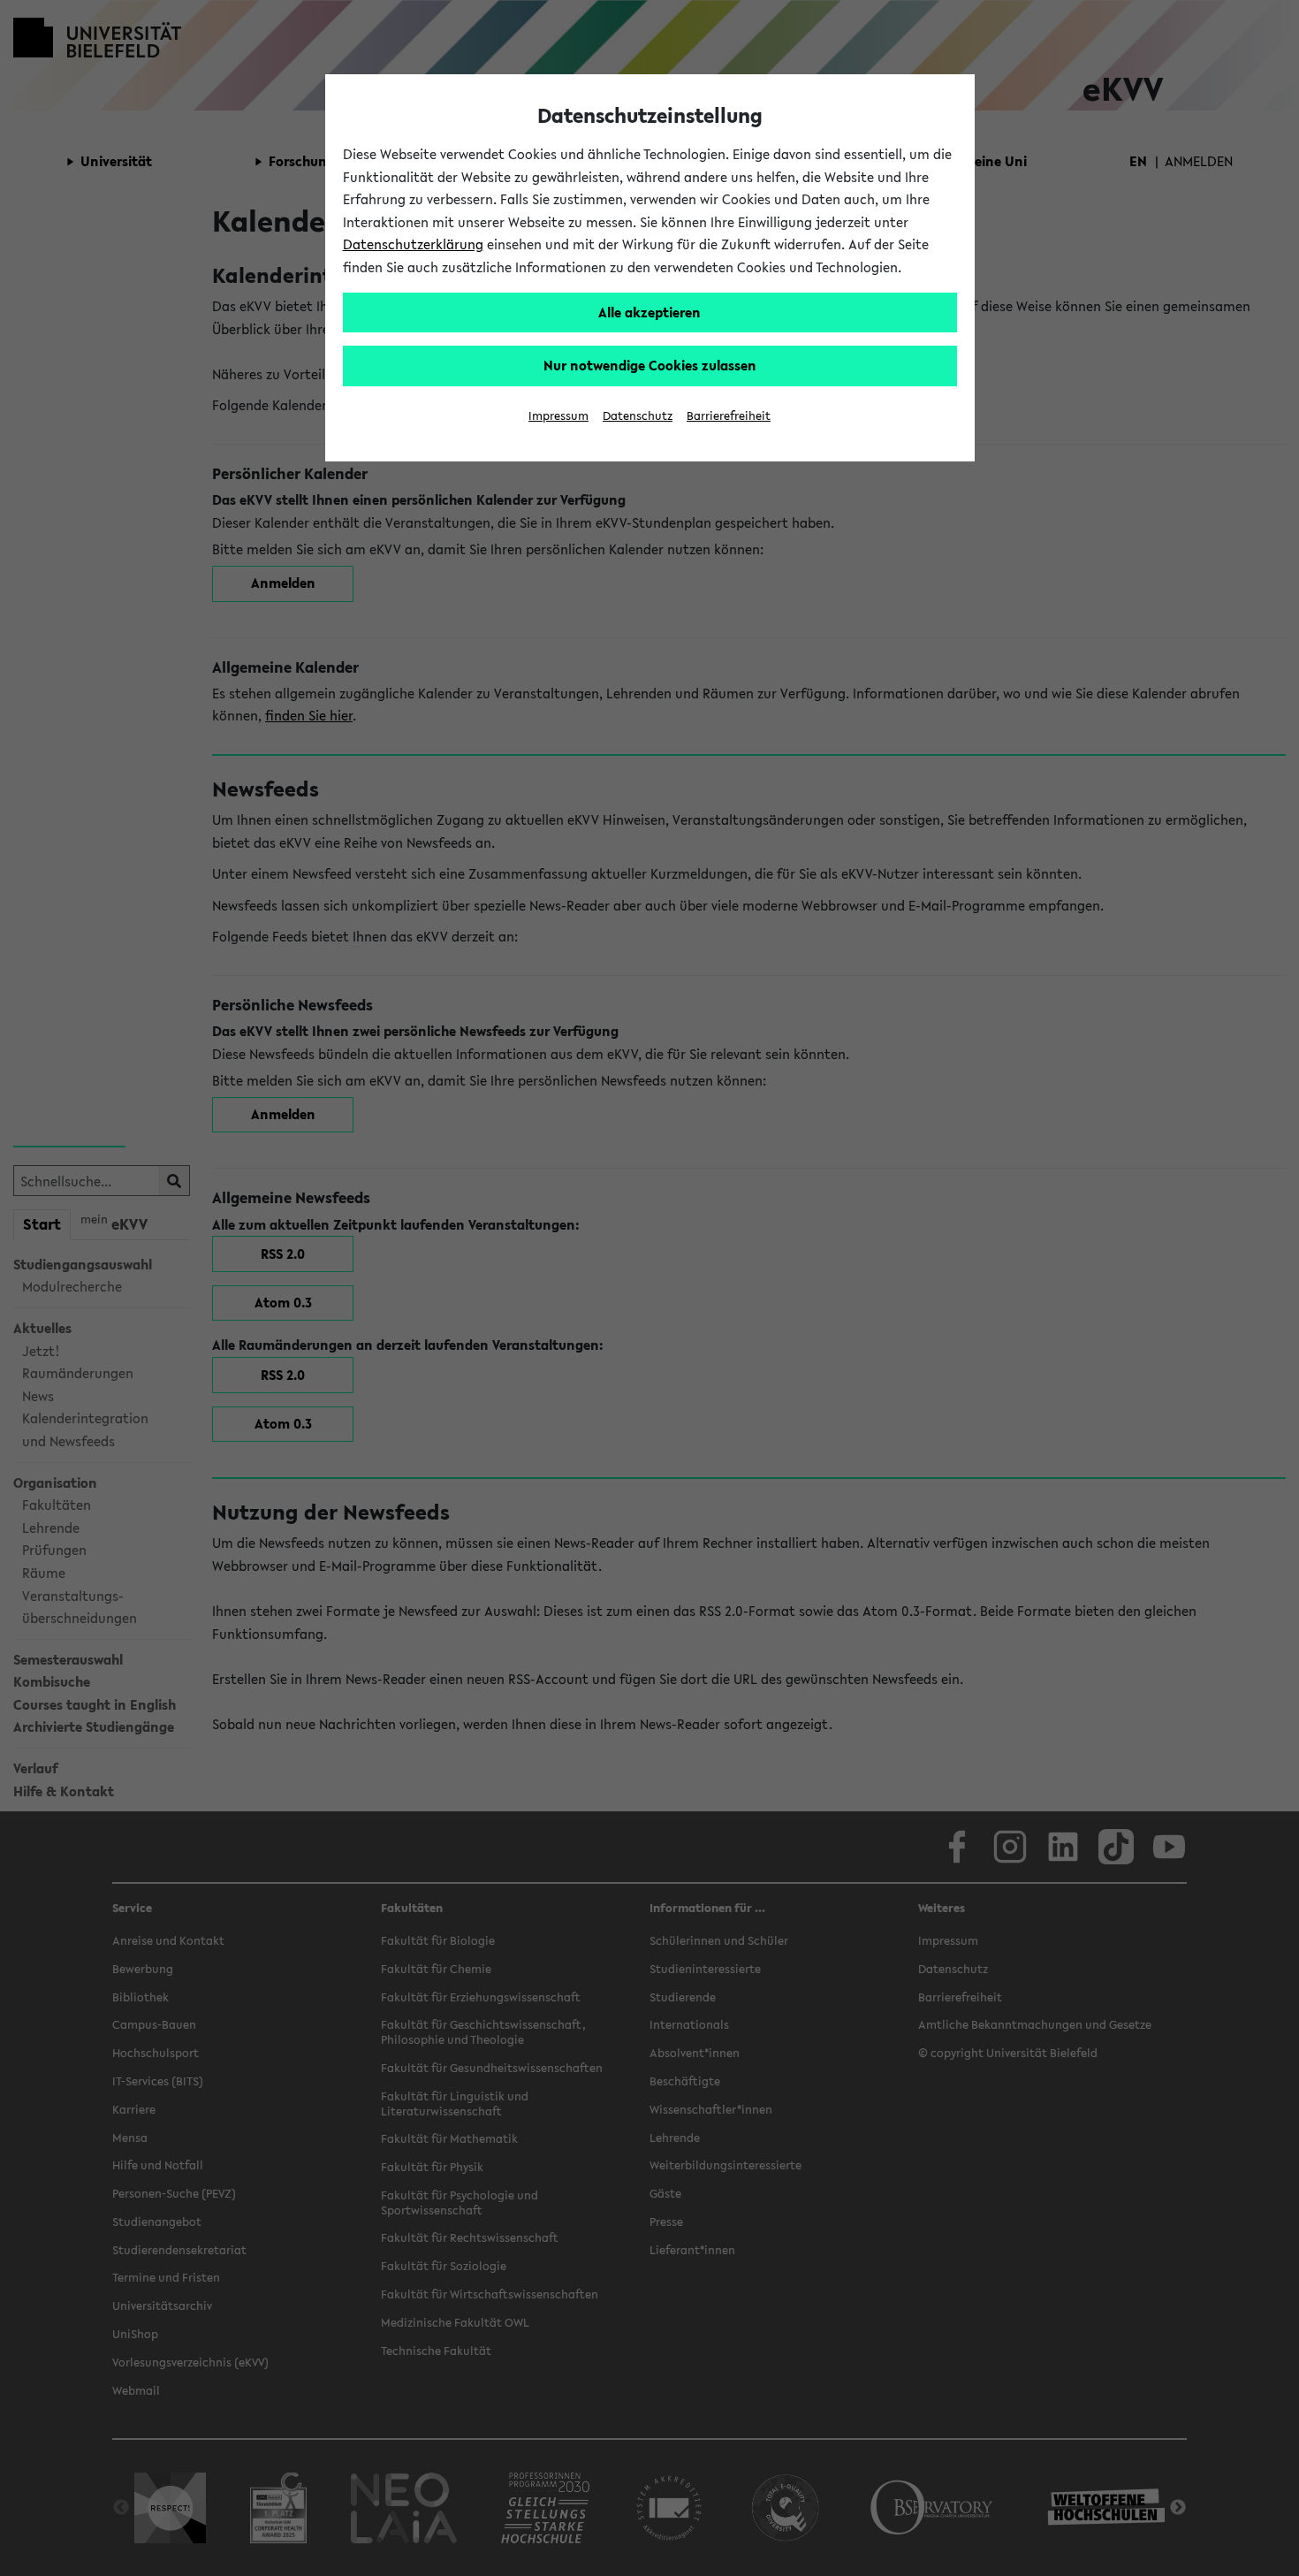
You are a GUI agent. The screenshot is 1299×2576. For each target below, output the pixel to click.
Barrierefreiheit (729, 416)
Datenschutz (638, 416)
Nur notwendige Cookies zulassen (650, 365)
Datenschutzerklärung (413, 244)
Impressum (558, 416)
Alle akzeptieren (649, 312)
